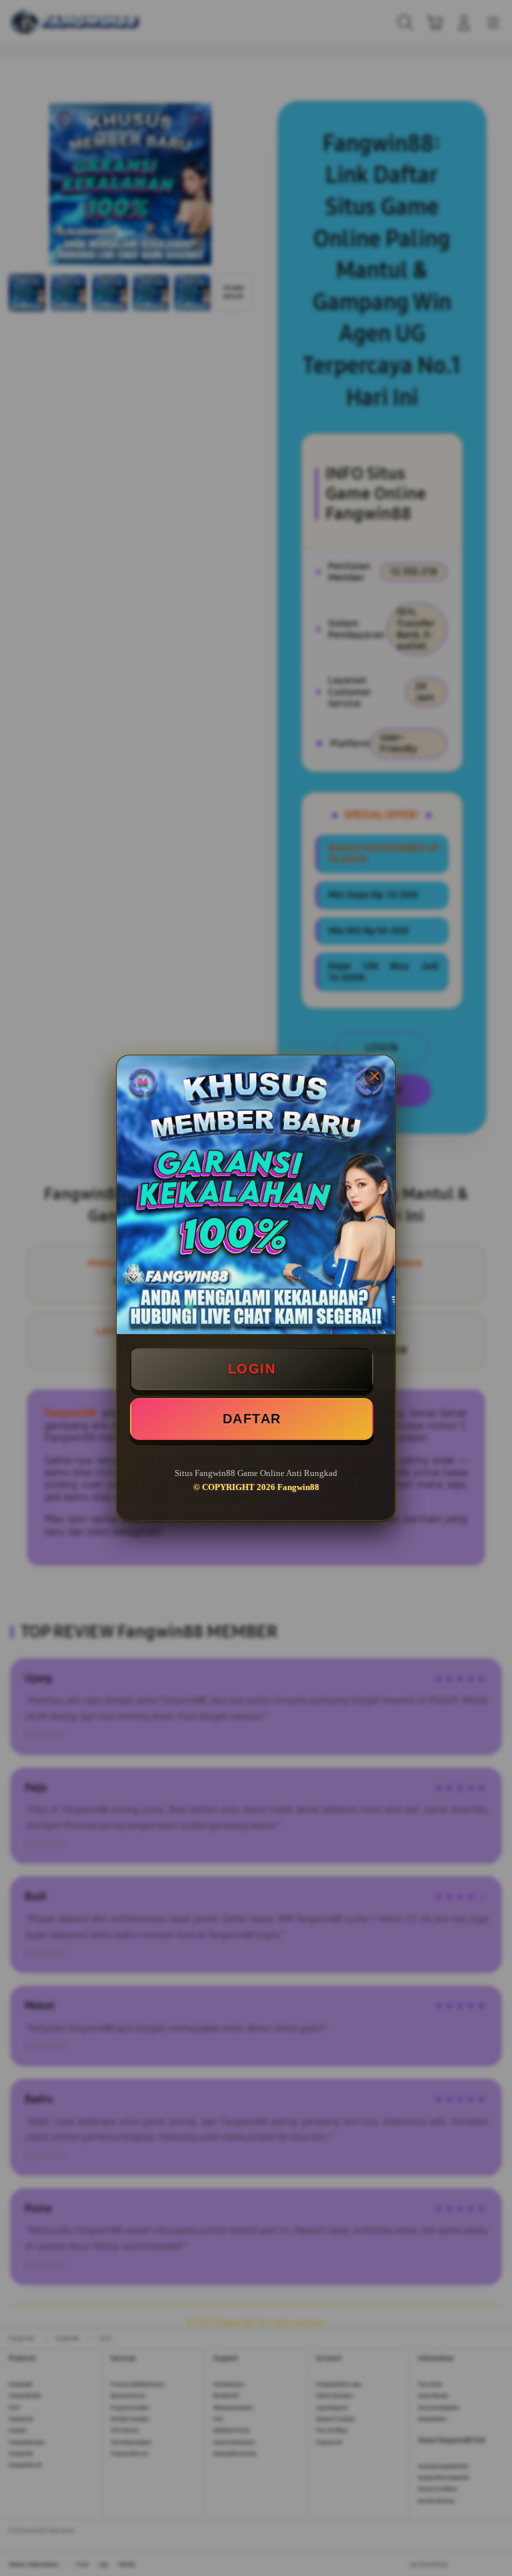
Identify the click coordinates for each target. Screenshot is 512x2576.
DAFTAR (252, 1419)
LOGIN (252, 1369)
